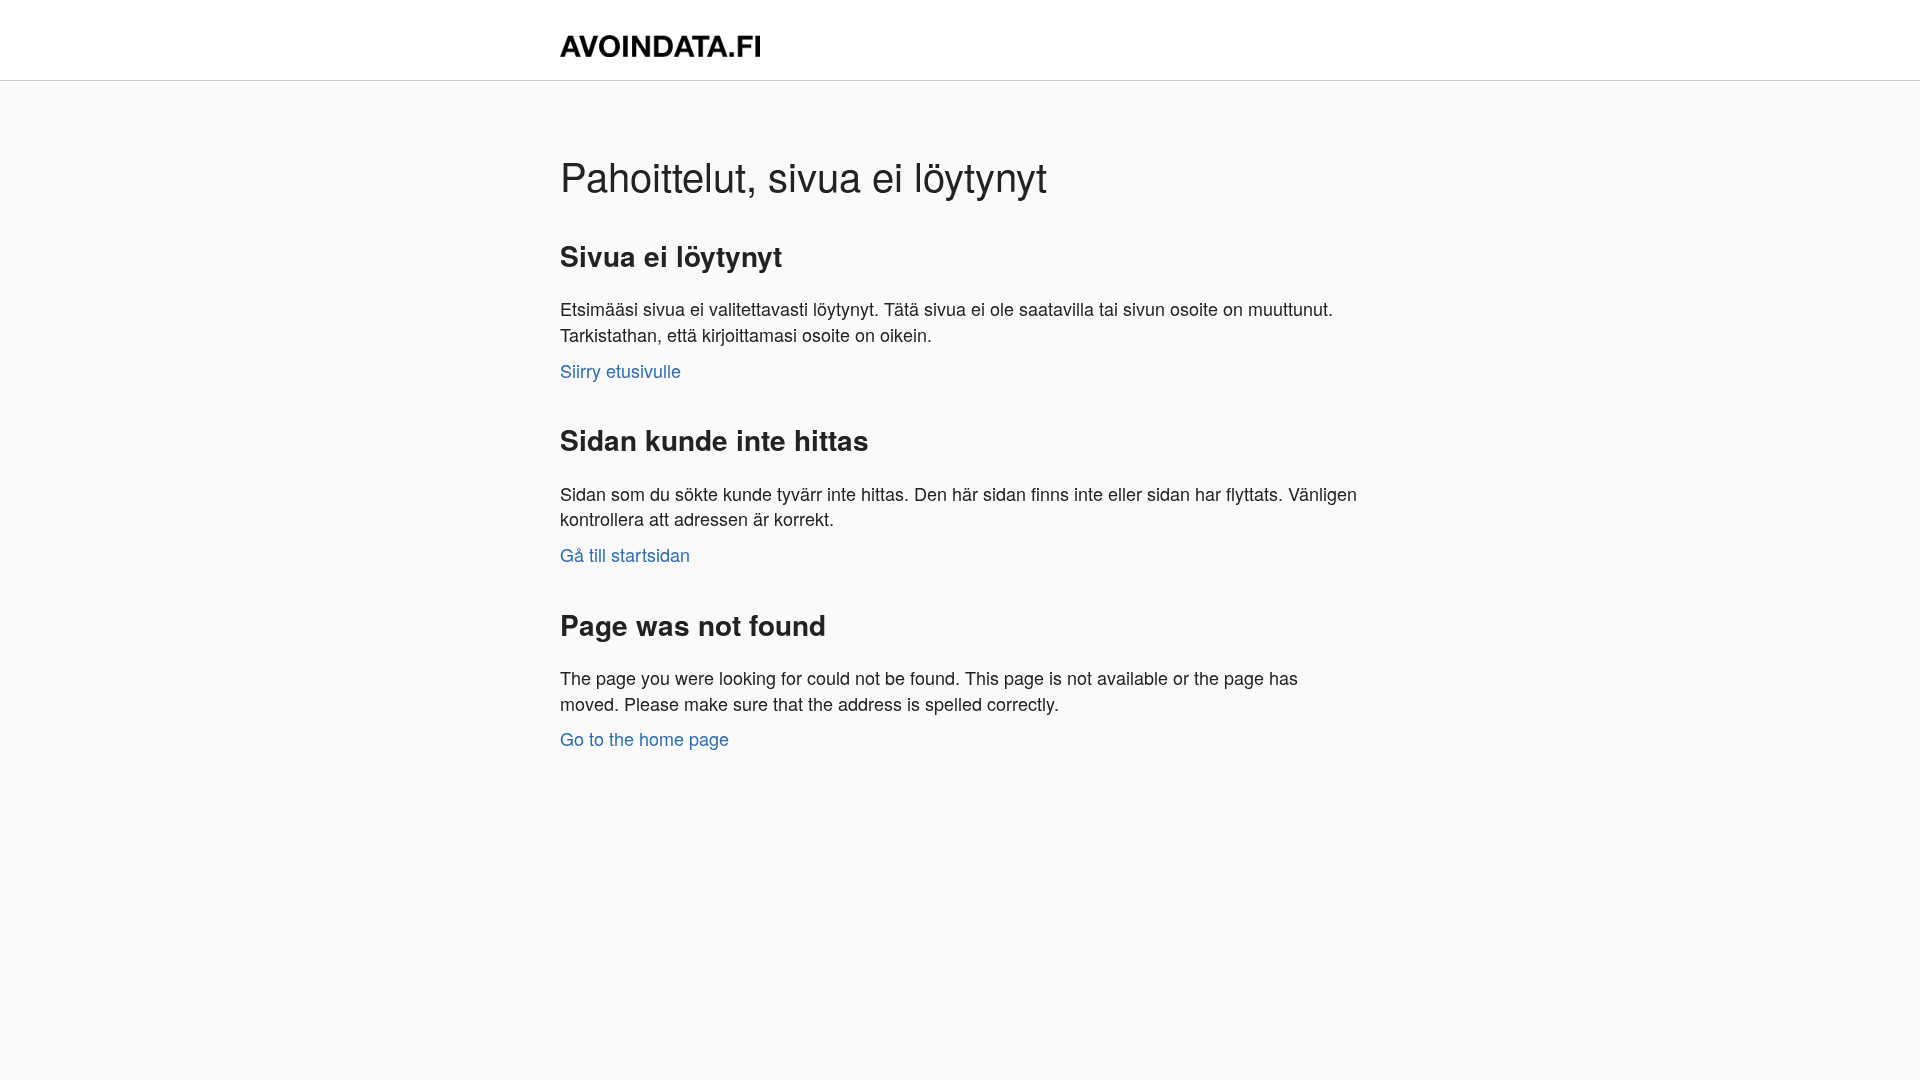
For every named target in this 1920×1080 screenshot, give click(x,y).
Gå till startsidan (625, 554)
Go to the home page (644, 738)
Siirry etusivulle (620, 370)
